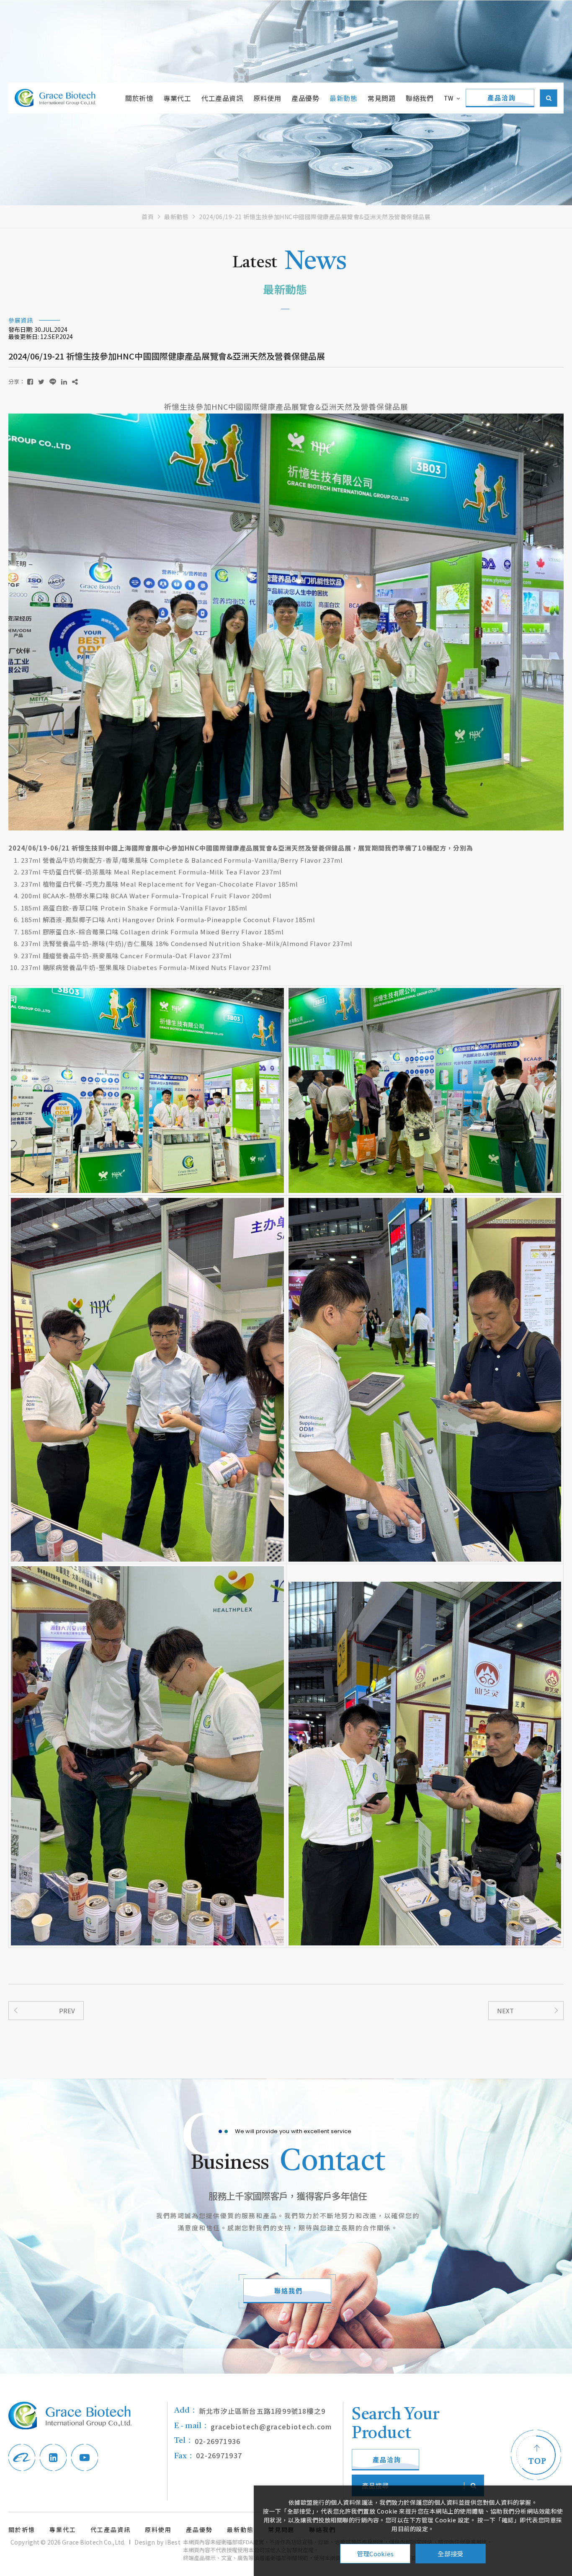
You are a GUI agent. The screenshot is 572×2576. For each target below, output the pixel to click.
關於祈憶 (139, 98)
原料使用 (267, 98)
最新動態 (343, 98)
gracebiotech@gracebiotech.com (253, 2426)
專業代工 (177, 98)
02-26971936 (207, 2441)
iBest (173, 2542)
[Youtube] (85, 2457)
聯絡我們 (420, 98)
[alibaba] (22, 2457)
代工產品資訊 (222, 98)
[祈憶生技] (55, 98)
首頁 (148, 217)
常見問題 (381, 98)
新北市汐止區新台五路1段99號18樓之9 (250, 2411)
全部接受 (450, 2554)
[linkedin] (53, 2457)
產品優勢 (305, 98)
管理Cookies (375, 2554)
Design (145, 2542)
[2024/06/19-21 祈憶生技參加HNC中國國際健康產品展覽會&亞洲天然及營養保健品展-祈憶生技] (30, 381)
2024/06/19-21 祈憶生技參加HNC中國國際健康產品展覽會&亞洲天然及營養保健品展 (315, 217)
